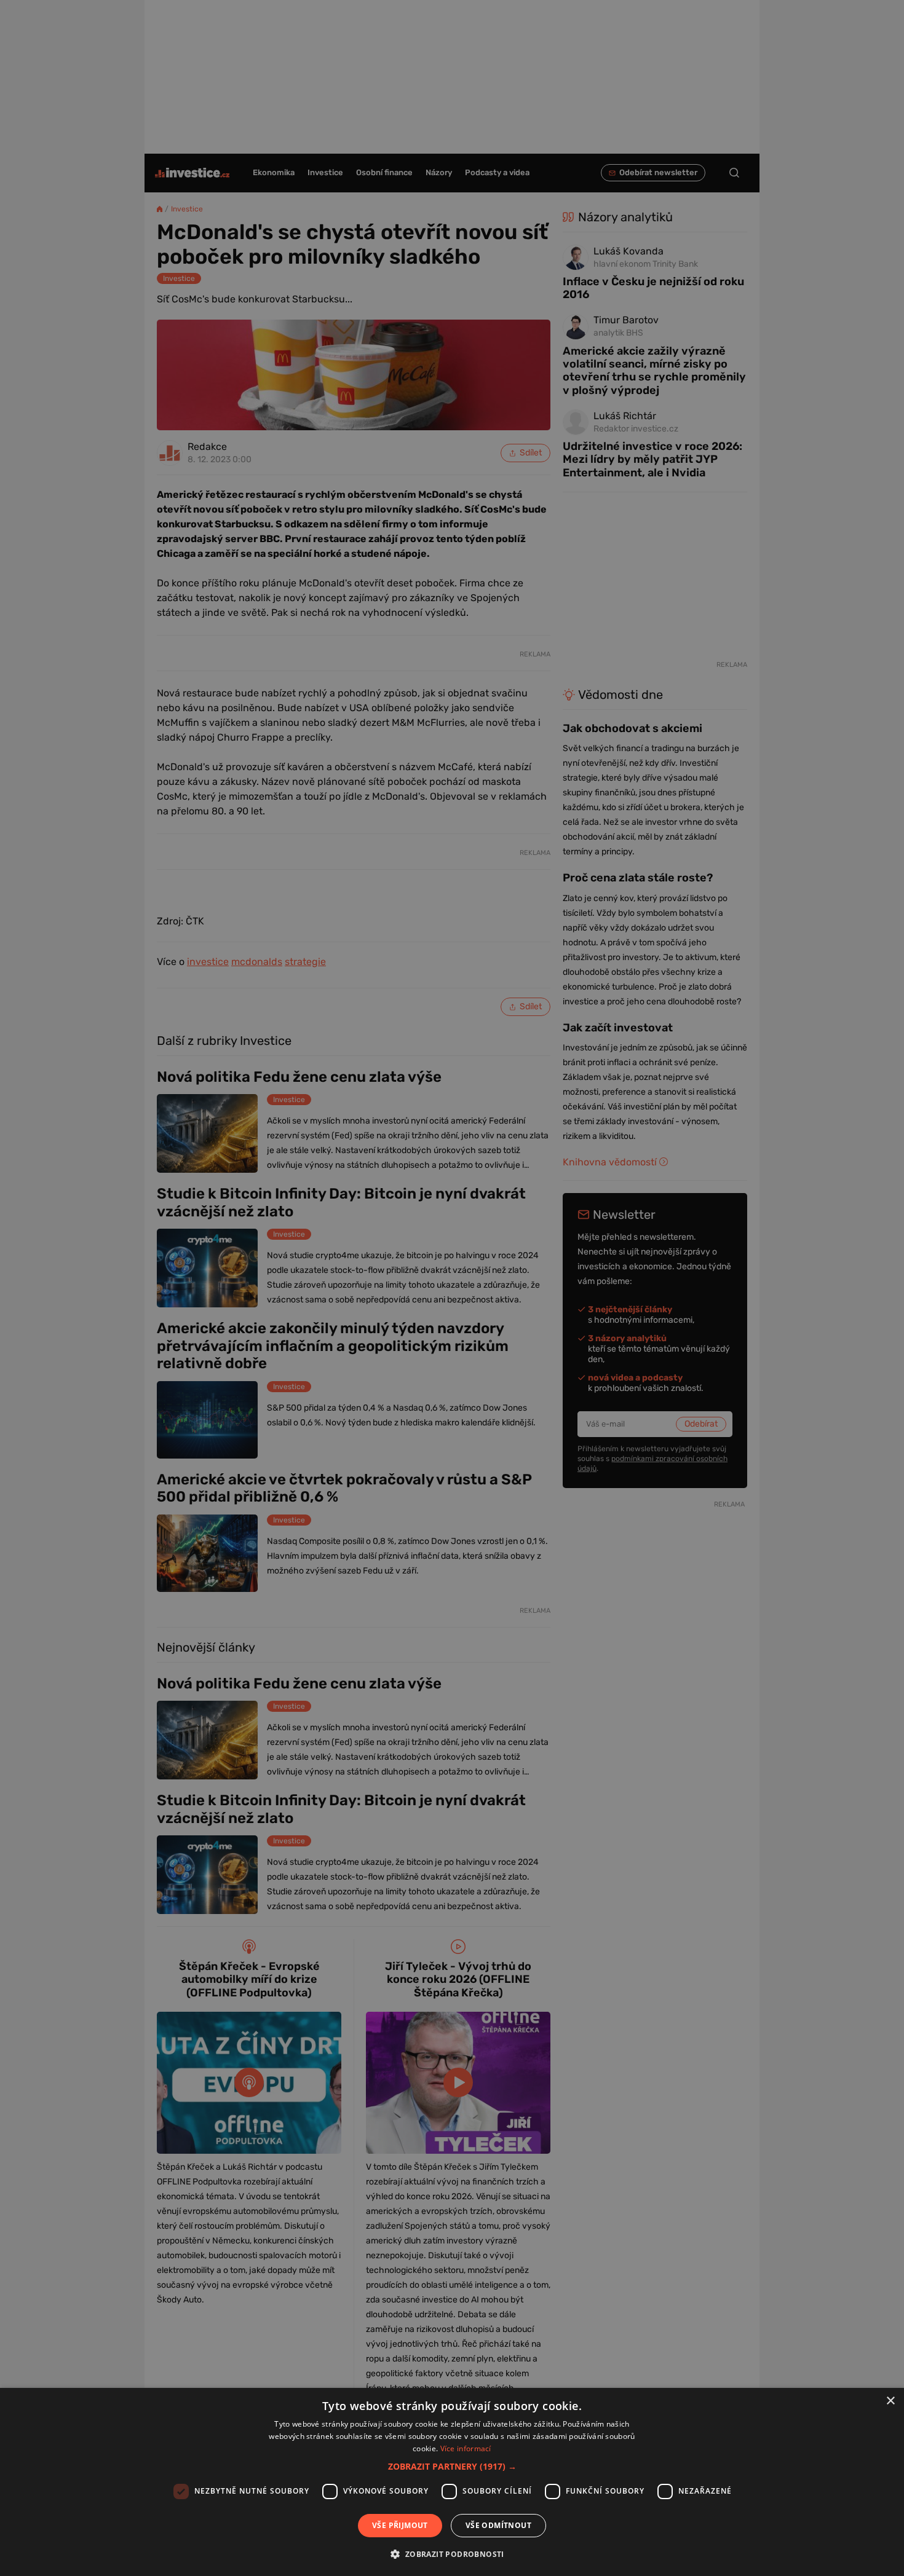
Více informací (466, 2448)
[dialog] (452, 2482)
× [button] (890, 2401)
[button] (452, 2466)
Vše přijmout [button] (400, 2525)
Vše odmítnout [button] (498, 2525)
